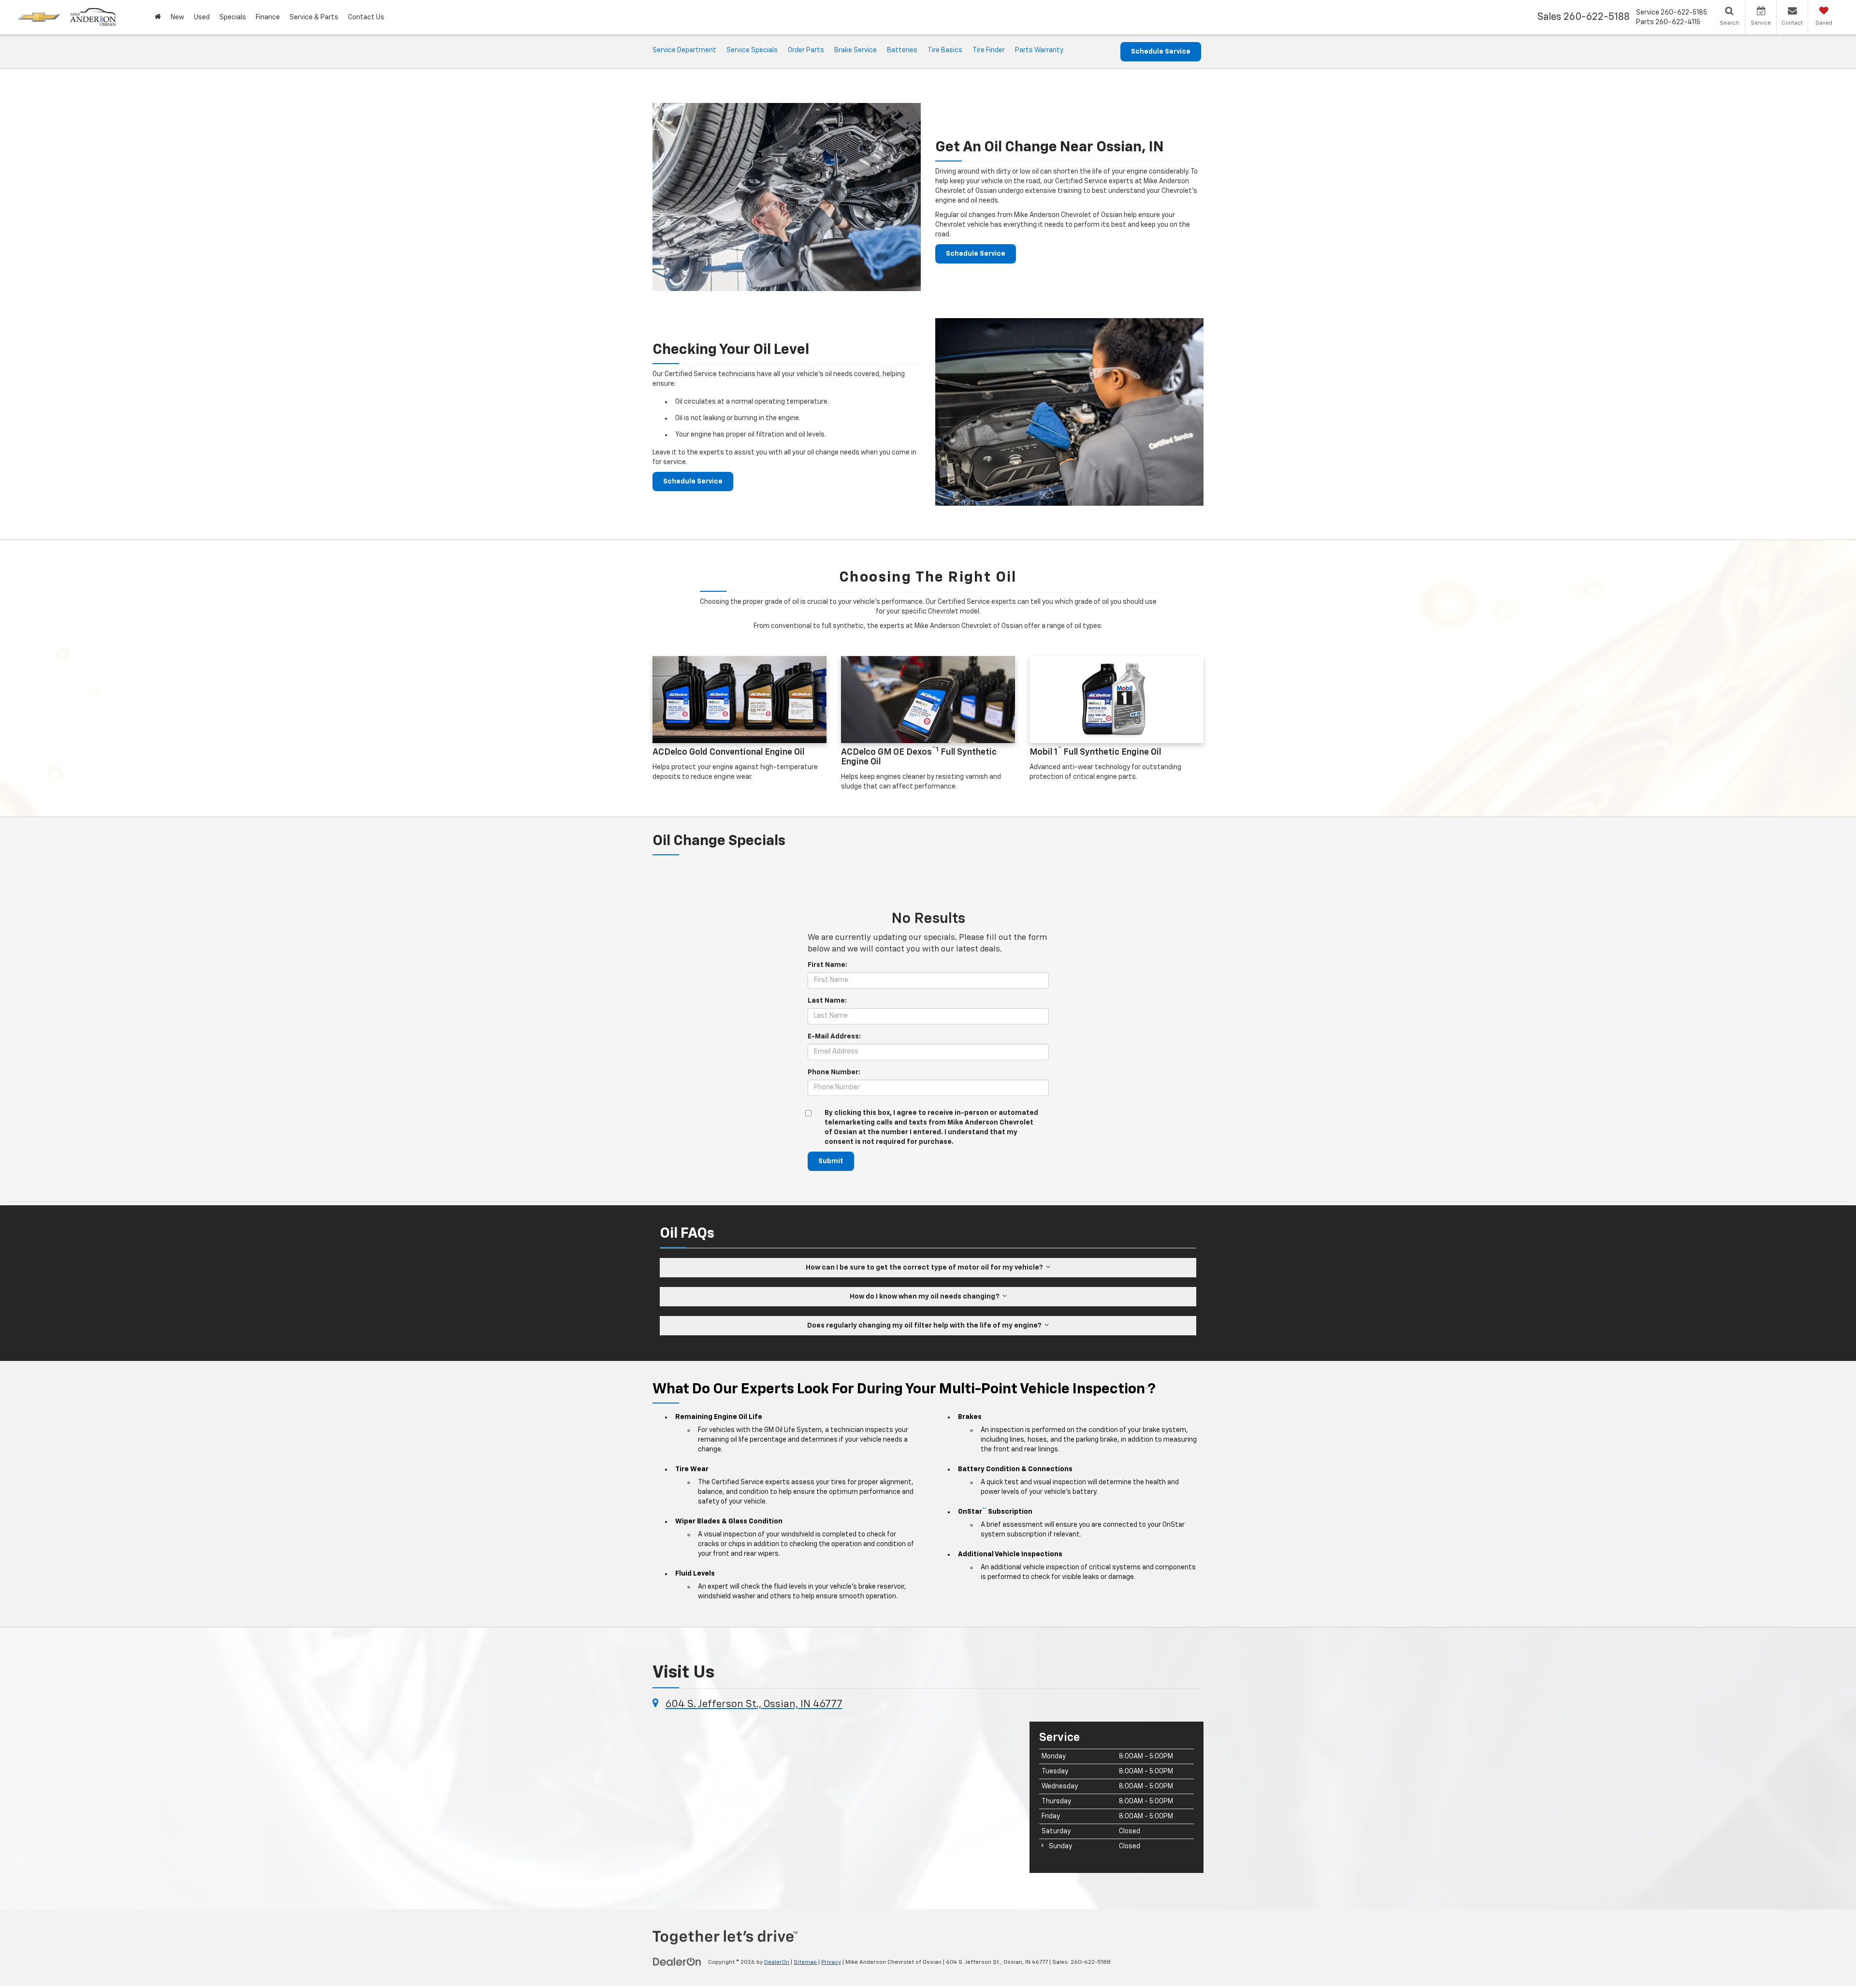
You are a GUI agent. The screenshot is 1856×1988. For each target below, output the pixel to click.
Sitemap (805, 1962)
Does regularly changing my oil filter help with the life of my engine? (926, 1326)
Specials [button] (233, 17)
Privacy (831, 1962)
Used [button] (202, 17)
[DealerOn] (677, 1962)
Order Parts (806, 50)
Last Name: (827, 1001)
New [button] (177, 17)
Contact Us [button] (366, 17)
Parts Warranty (1039, 50)
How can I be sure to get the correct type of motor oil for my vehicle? (926, 1268)
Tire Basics (945, 50)
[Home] (158, 17)
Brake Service (855, 50)
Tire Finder (989, 50)
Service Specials (752, 50)
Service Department (684, 50)
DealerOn (777, 1962)
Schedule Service (1161, 52)
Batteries (902, 50)
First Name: (827, 965)
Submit (831, 1161)
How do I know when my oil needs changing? (926, 1297)
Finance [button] (268, 17)
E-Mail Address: (834, 1037)
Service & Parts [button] (314, 17)
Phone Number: (834, 1072)
